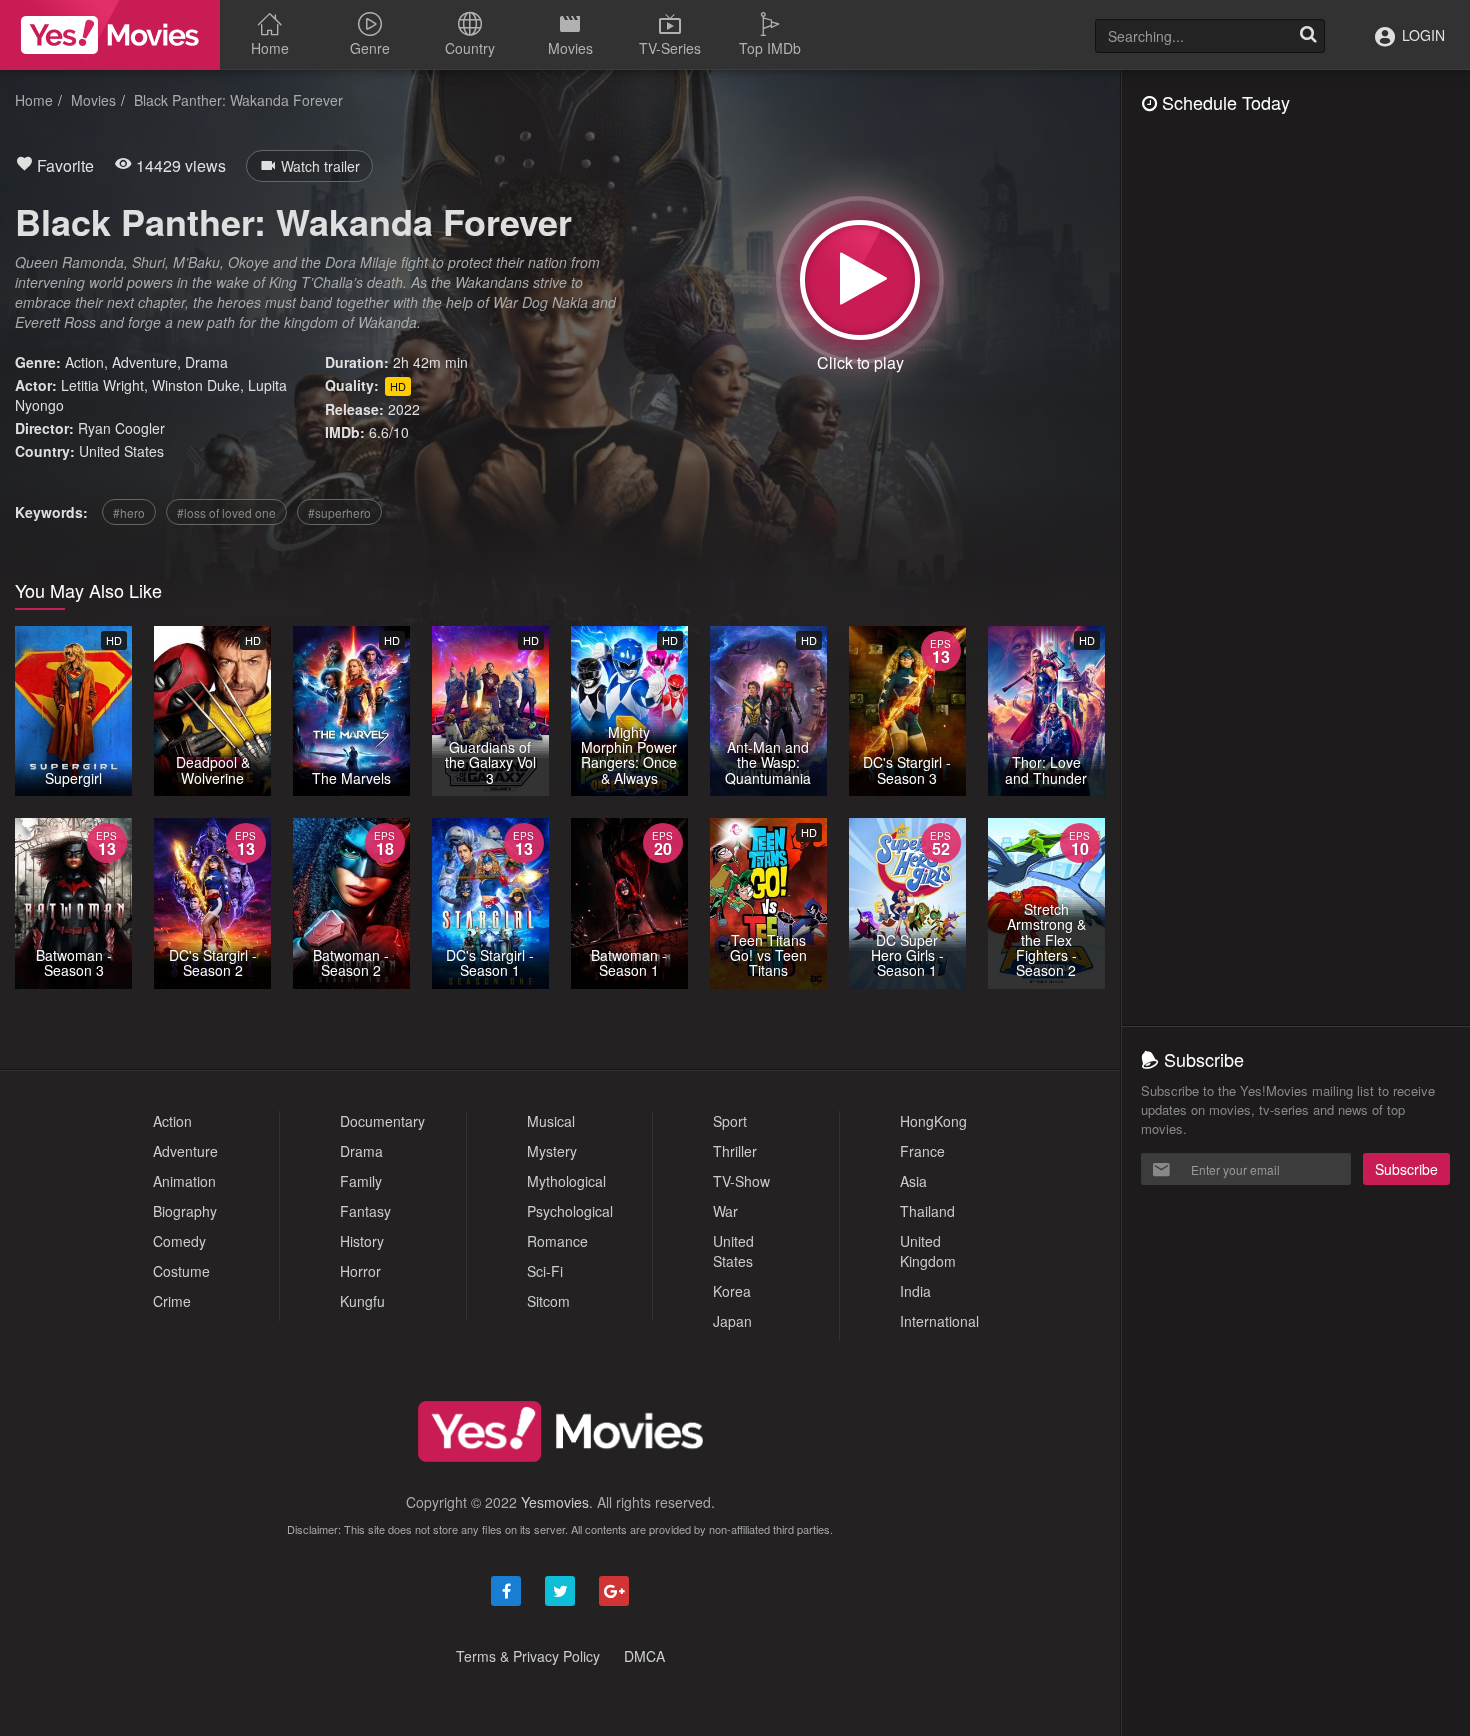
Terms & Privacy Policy (528, 1656)
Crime (172, 1301)
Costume (181, 1271)
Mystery (552, 1151)
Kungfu (362, 1301)
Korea (732, 1291)
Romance (557, 1241)
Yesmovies (555, 1502)
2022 (404, 409)
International (939, 1321)
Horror (360, 1271)
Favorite (63, 165)
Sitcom (548, 1301)
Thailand (927, 1211)
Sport (730, 1121)
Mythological (566, 1181)
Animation (184, 1181)
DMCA (644, 1656)
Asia (913, 1181)
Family (361, 1181)
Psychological (570, 1211)
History (362, 1241)
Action (84, 362)
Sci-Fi (545, 1271)
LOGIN (1421, 35)
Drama (206, 362)
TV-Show (741, 1181)
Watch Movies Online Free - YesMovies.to (110, 35)
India (915, 1291)
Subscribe (1406, 1169)
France (922, 1151)
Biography (185, 1211)
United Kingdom (928, 1251)
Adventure (144, 362)
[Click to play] (860, 280)
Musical (551, 1121)
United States (121, 451)
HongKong (933, 1121)
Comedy (179, 1241)
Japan (732, 1321)
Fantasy (365, 1211)
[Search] (1308, 36)
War (725, 1211)
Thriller (735, 1151)
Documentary (382, 1121)
